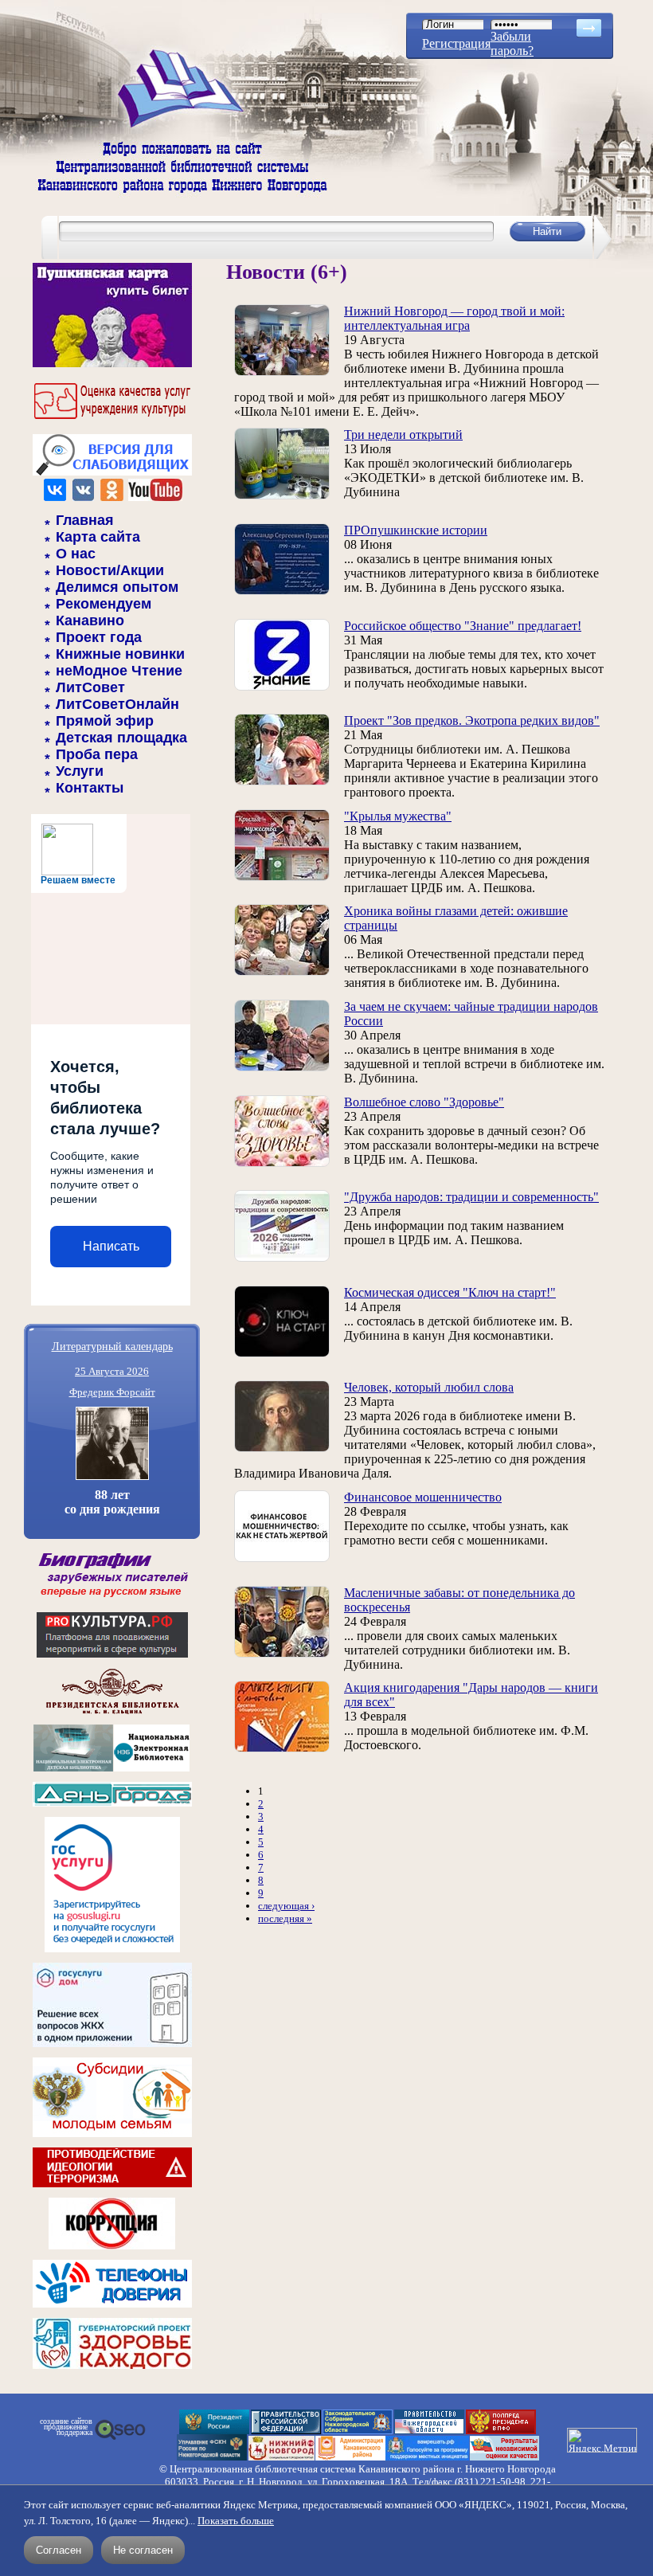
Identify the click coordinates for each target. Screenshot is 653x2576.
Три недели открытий (403, 435)
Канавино (90, 621)
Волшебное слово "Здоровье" (424, 1102)
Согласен (59, 2550)
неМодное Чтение (119, 671)
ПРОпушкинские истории (416, 530)
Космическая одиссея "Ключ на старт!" (450, 1292)
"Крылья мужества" (398, 816)
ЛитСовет (90, 687)
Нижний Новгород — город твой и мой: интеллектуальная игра (454, 318)
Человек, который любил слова (429, 1387)
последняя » (285, 1918)
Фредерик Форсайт (112, 1392)
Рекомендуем (104, 604)
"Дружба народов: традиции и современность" (471, 1197)
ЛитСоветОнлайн (117, 704)
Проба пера (97, 754)
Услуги (80, 771)
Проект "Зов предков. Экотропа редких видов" (472, 720)
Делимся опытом (117, 587)
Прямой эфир (105, 721)
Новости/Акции (110, 570)
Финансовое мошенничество (423, 1497)
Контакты (90, 788)
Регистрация (456, 43)
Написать (111, 1246)
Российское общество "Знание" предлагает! (463, 626)
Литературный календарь (112, 1346)
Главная (85, 520)
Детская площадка (121, 738)
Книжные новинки (120, 654)
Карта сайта (98, 537)
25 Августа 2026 (112, 1371)
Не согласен (143, 2550)
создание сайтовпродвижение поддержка (66, 2427)
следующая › (286, 1906)
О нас (76, 554)
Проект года (99, 637)
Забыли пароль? (512, 43)
